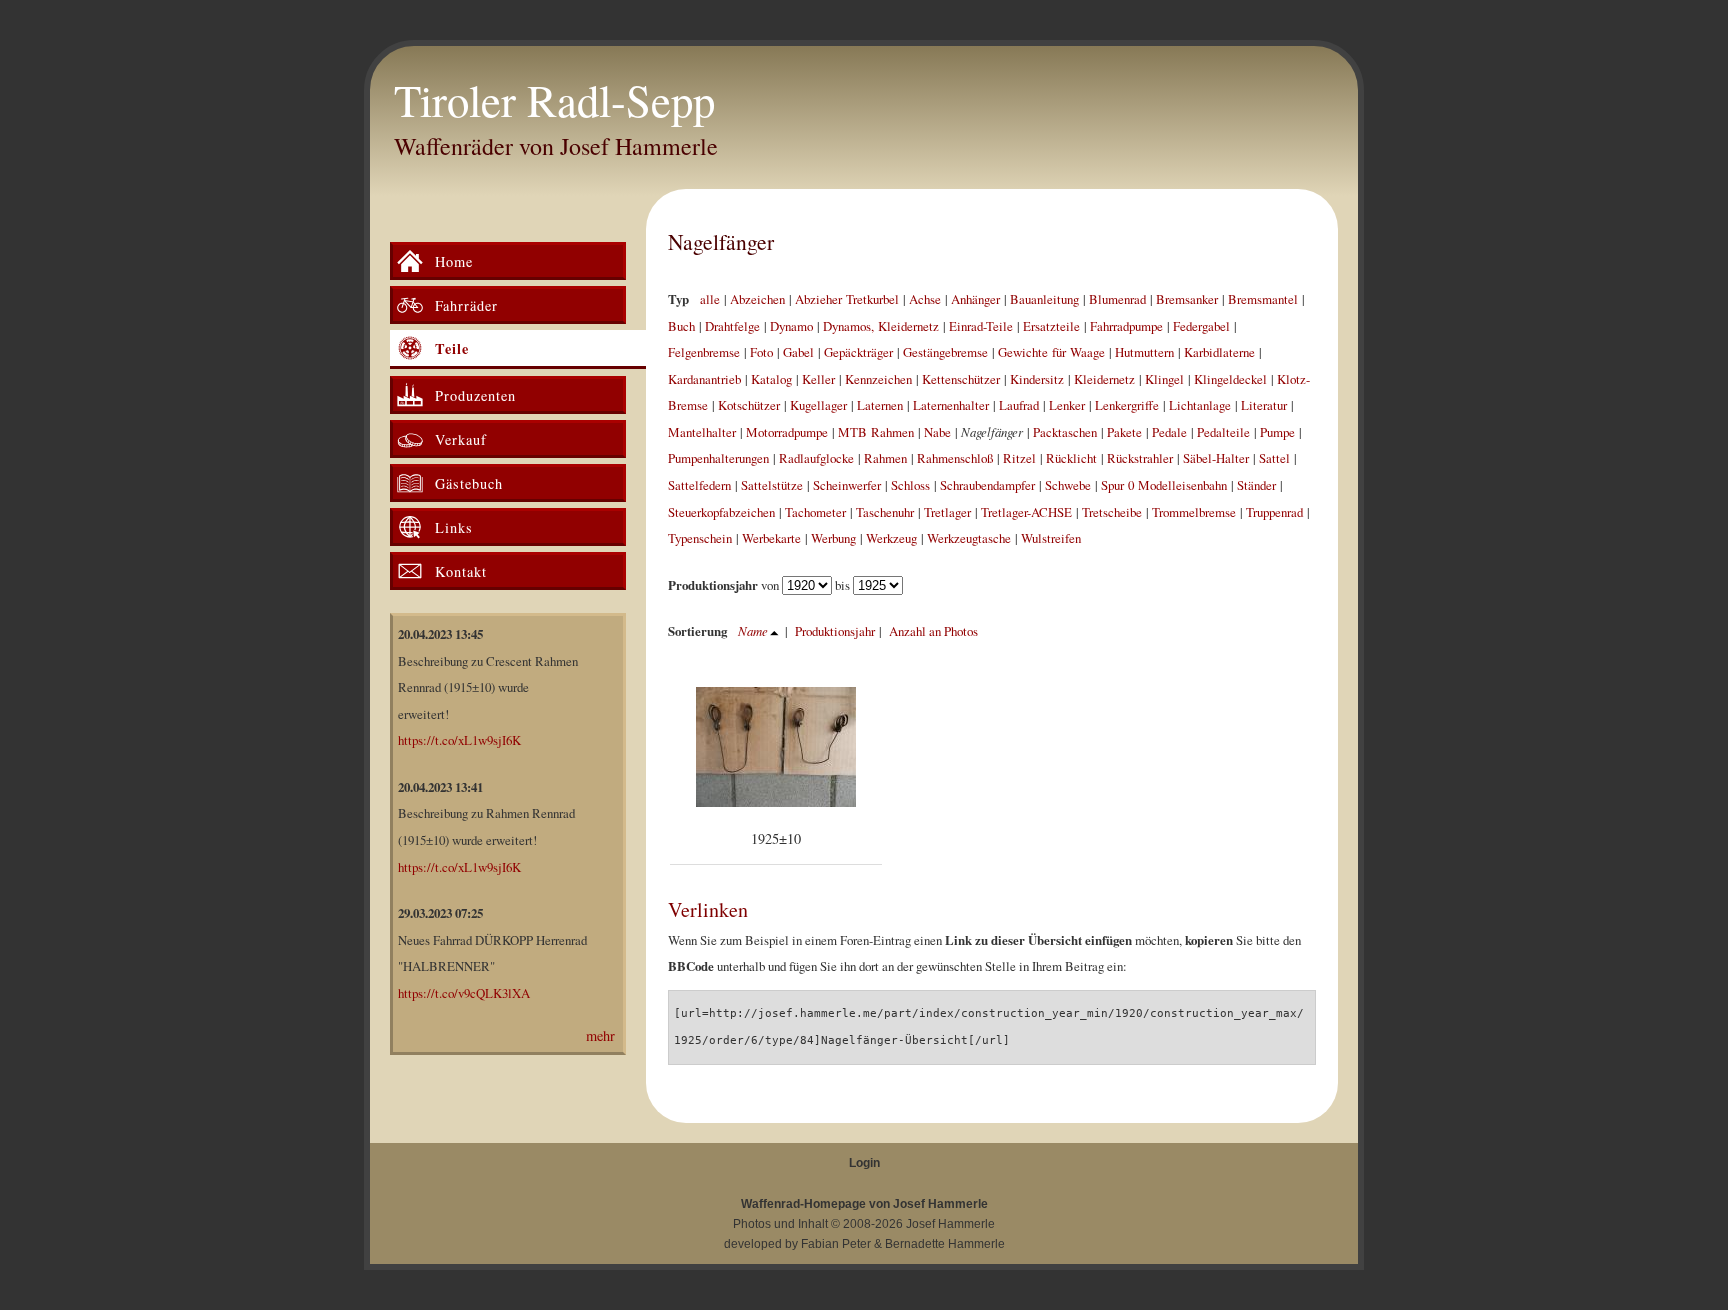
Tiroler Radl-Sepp (554, 100)
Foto (761, 352)
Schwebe (1068, 485)
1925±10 (776, 838)
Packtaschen (1065, 432)
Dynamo (791, 326)
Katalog (771, 379)
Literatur (1264, 405)
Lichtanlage (1200, 405)
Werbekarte (771, 538)
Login (864, 1163)
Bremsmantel (1263, 299)
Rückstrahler (1140, 458)
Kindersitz (1037, 379)
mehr (600, 1035)
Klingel (1164, 379)
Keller (818, 379)
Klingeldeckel (1230, 379)
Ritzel (1019, 458)
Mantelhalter (702, 432)
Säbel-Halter (1216, 458)
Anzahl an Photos (933, 631)
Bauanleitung (1044, 299)
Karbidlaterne (1219, 352)
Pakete (1124, 432)
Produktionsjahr (835, 631)
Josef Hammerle (950, 1224)
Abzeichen (757, 299)
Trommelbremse (1194, 512)
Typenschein (700, 538)
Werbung (833, 538)
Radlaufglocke (816, 458)
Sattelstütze (772, 485)
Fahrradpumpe (1126, 326)
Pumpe (1277, 432)
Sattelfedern (699, 485)
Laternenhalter (951, 405)
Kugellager (818, 405)
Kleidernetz (1104, 379)
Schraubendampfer (987, 485)
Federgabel (1201, 326)
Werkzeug (891, 538)
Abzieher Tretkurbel (847, 299)
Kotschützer (749, 405)
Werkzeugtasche (969, 538)
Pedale (1169, 432)
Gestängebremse (945, 352)
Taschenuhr (885, 512)
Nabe (937, 432)
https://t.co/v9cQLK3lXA (464, 993)
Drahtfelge (732, 326)
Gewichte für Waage (1051, 352)
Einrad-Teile (981, 326)
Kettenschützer (961, 379)
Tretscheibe (1112, 512)
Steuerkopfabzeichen (721, 512)
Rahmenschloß (955, 458)
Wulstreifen (1051, 538)
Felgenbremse (704, 352)
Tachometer (815, 512)
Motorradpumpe (787, 432)
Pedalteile (1223, 432)
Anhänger (975, 299)
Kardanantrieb (704, 379)
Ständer (1256, 485)
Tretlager (947, 512)
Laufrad (1019, 405)
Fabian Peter (836, 1244)
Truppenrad (1274, 512)
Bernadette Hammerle (945, 1244)
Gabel (798, 352)
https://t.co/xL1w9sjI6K (459, 740)
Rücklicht (1071, 458)
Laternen (880, 405)
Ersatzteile (1051, 326)
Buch (681, 326)
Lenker (1067, 405)
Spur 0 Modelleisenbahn (1164, 485)
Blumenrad (1117, 299)
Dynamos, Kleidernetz (881, 326)
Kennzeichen (878, 379)
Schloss (910, 485)
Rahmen (885, 458)
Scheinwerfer (847, 485)
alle (710, 299)
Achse (925, 299)
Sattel (1274, 458)
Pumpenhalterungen (718, 458)
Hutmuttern (1144, 352)
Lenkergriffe (1127, 405)
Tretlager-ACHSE (1026, 512)
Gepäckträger (858, 352)
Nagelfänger (721, 241)
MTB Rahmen (876, 432)
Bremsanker (1187, 299)
